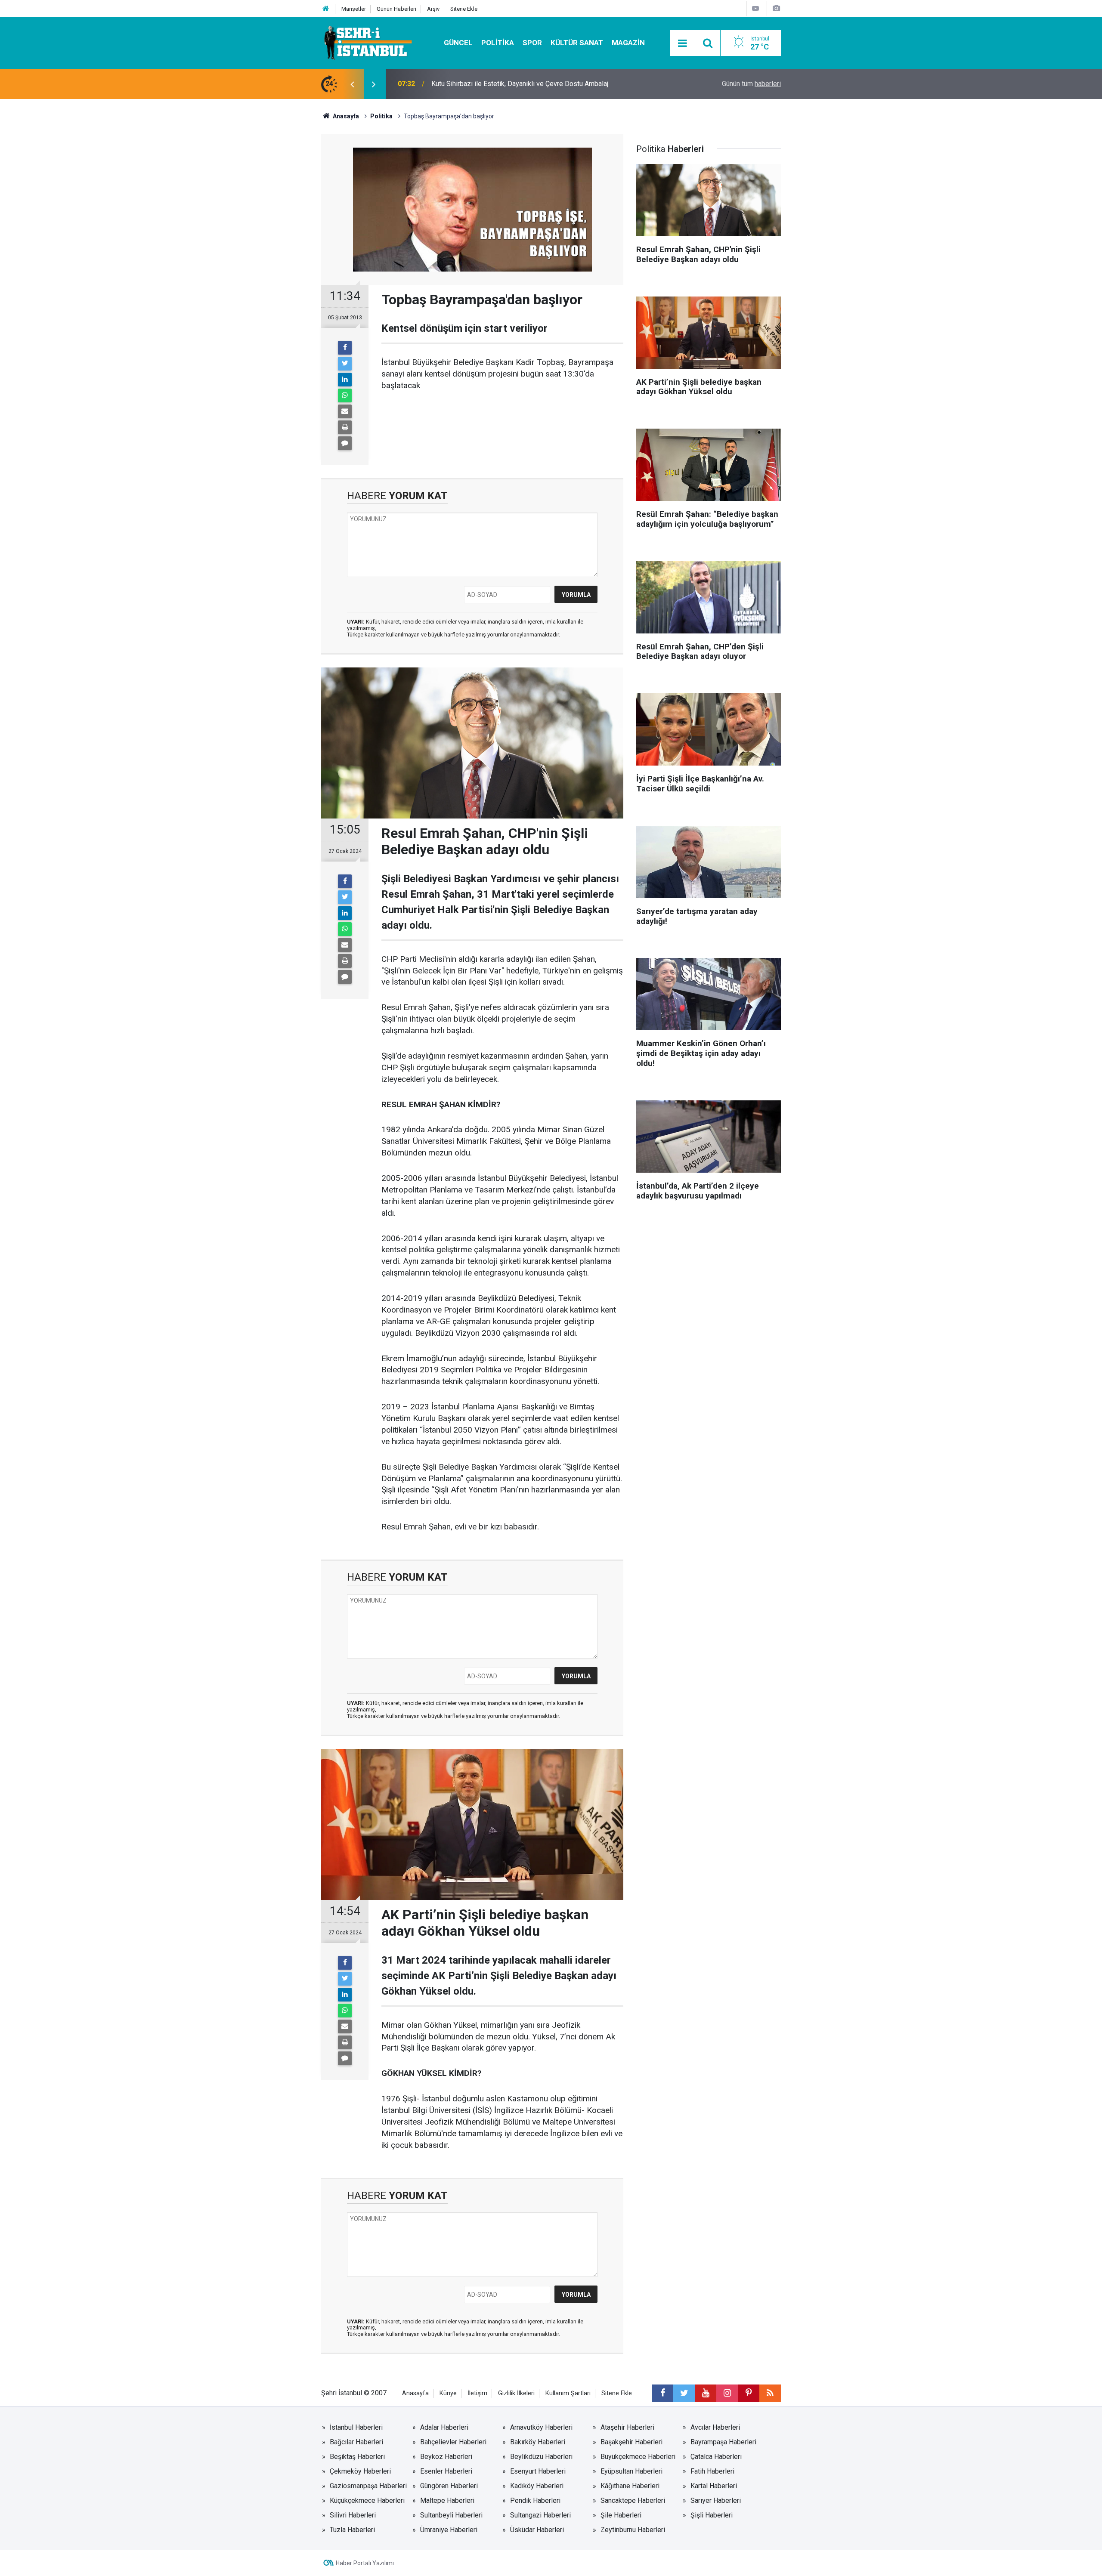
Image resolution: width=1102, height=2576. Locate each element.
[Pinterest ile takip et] (749, 2393)
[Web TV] (755, 8)
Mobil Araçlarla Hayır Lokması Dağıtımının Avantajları (510, 84)
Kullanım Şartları (568, 2393)
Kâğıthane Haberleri (630, 2486)
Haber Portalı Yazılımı (365, 2563)
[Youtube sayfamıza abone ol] (706, 2393)
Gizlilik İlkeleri (516, 2393)
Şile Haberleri (621, 2515)
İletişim (477, 2393)
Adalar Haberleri (444, 2427)
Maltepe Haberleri (447, 2500)
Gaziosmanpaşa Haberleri (368, 2486)
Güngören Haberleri (449, 2486)
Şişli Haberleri (712, 2515)
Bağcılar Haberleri (356, 2442)
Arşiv (433, 9)
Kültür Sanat (577, 43)
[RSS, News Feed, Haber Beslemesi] (770, 2393)
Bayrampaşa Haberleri (723, 2442)
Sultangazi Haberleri (540, 2515)
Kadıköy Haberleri (537, 2486)
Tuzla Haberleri (352, 2530)
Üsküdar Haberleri (537, 2530)
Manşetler (354, 9)
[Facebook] (345, 348)
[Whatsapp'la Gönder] (345, 395)
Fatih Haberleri (712, 2471)
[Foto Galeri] (776, 8)
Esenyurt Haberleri (538, 2471)
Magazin (628, 43)
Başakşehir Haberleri (631, 2442)
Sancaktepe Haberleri (633, 2500)
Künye (448, 2393)
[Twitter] (345, 364)
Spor (532, 43)
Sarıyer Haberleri (716, 2500)
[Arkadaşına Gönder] (345, 411)
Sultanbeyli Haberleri (451, 2515)
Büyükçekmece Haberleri (638, 2457)
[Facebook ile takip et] (662, 2393)
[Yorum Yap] (345, 443)
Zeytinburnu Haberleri (633, 2530)
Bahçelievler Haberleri (453, 2442)
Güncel (458, 43)
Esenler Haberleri (446, 2471)
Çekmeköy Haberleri (360, 2471)
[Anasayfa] (326, 9)
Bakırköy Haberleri (538, 2442)
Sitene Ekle (464, 9)
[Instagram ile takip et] (727, 2393)
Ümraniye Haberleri (449, 2530)
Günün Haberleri (396, 9)
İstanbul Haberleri (356, 2427)
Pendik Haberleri (535, 2500)
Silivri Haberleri (353, 2515)
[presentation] (352, 84)
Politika (498, 43)
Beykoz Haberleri (446, 2457)
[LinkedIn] (345, 380)
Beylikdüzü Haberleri (541, 2457)
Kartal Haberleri (714, 2486)
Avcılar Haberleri (715, 2427)
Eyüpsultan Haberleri (631, 2471)
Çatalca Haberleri (716, 2457)
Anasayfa (415, 2393)
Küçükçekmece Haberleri (367, 2500)
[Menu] (682, 43)
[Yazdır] (345, 427)
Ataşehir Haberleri (627, 2427)
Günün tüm (751, 84)
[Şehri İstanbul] (367, 42)
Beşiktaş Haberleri (357, 2457)
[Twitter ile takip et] (684, 2393)
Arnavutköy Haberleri (541, 2427)
